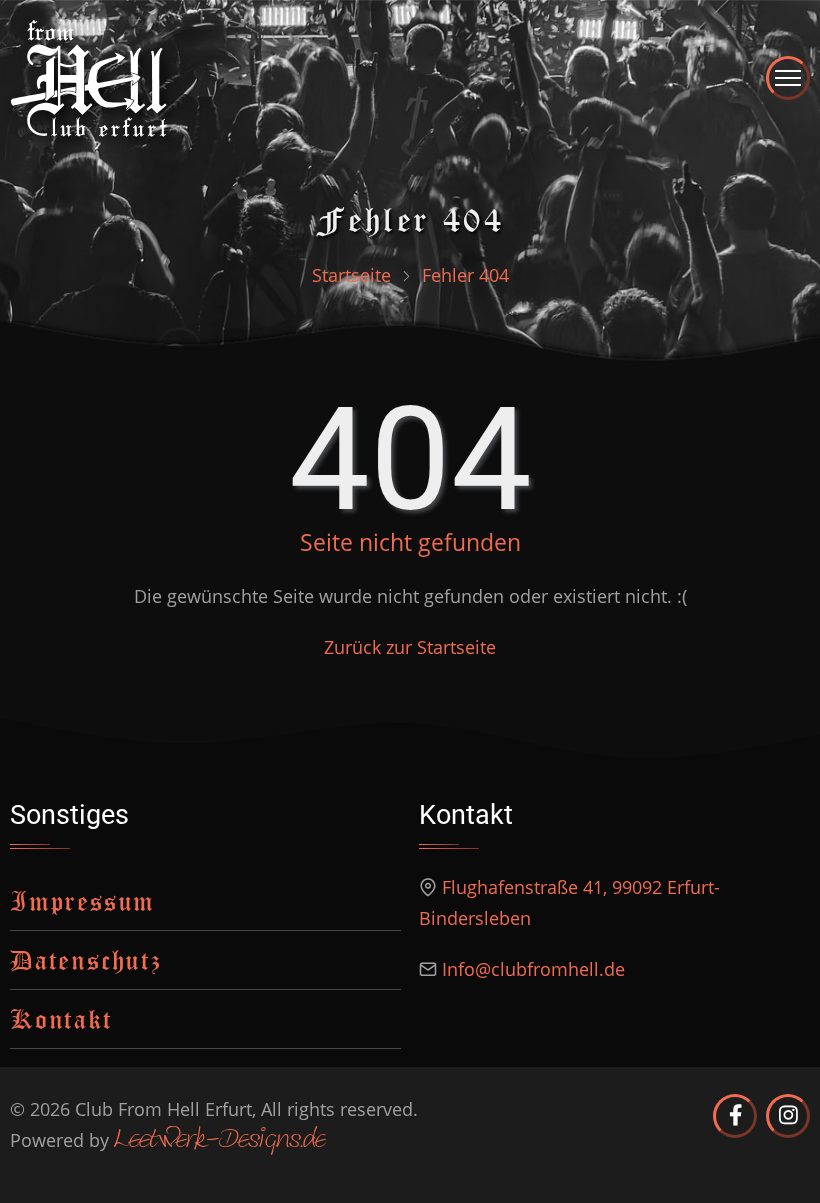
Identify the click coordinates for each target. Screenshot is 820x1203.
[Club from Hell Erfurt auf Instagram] (788, 1116)
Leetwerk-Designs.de (219, 1141)
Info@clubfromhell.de (533, 969)
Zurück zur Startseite (410, 647)
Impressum (82, 900)
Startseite (351, 275)
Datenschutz (86, 959)
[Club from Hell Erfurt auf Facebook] (735, 1116)
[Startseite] (89, 76)
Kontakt (61, 1018)
